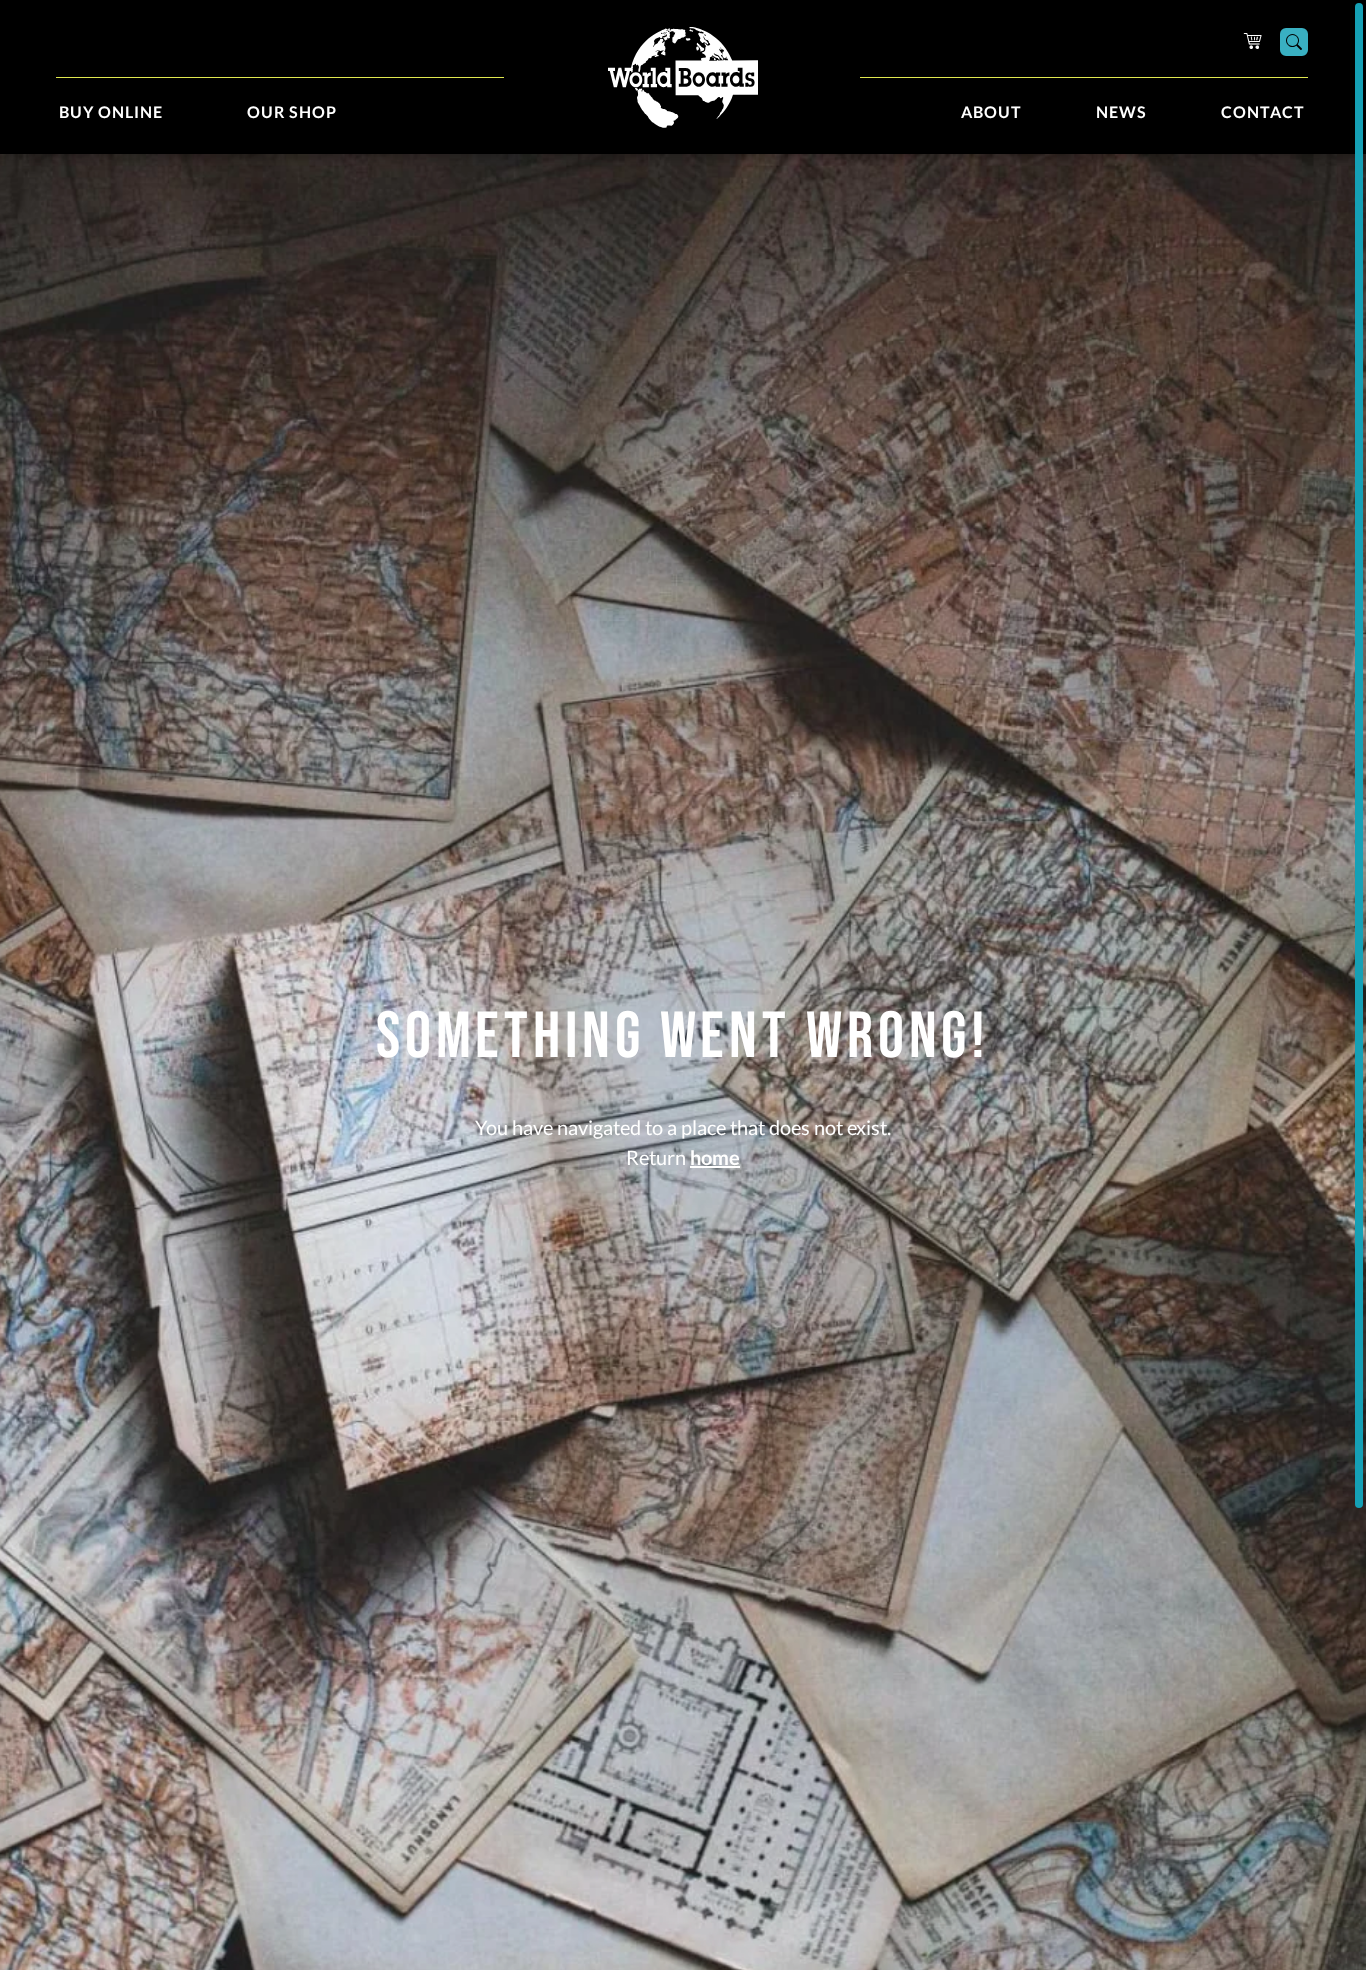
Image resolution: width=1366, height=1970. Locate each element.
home (715, 1159)
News (1121, 113)
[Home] (683, 77)
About (991, 113)
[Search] (1294, 42)
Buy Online (111, 113)
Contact (1263, 113)
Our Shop (292, 113)
